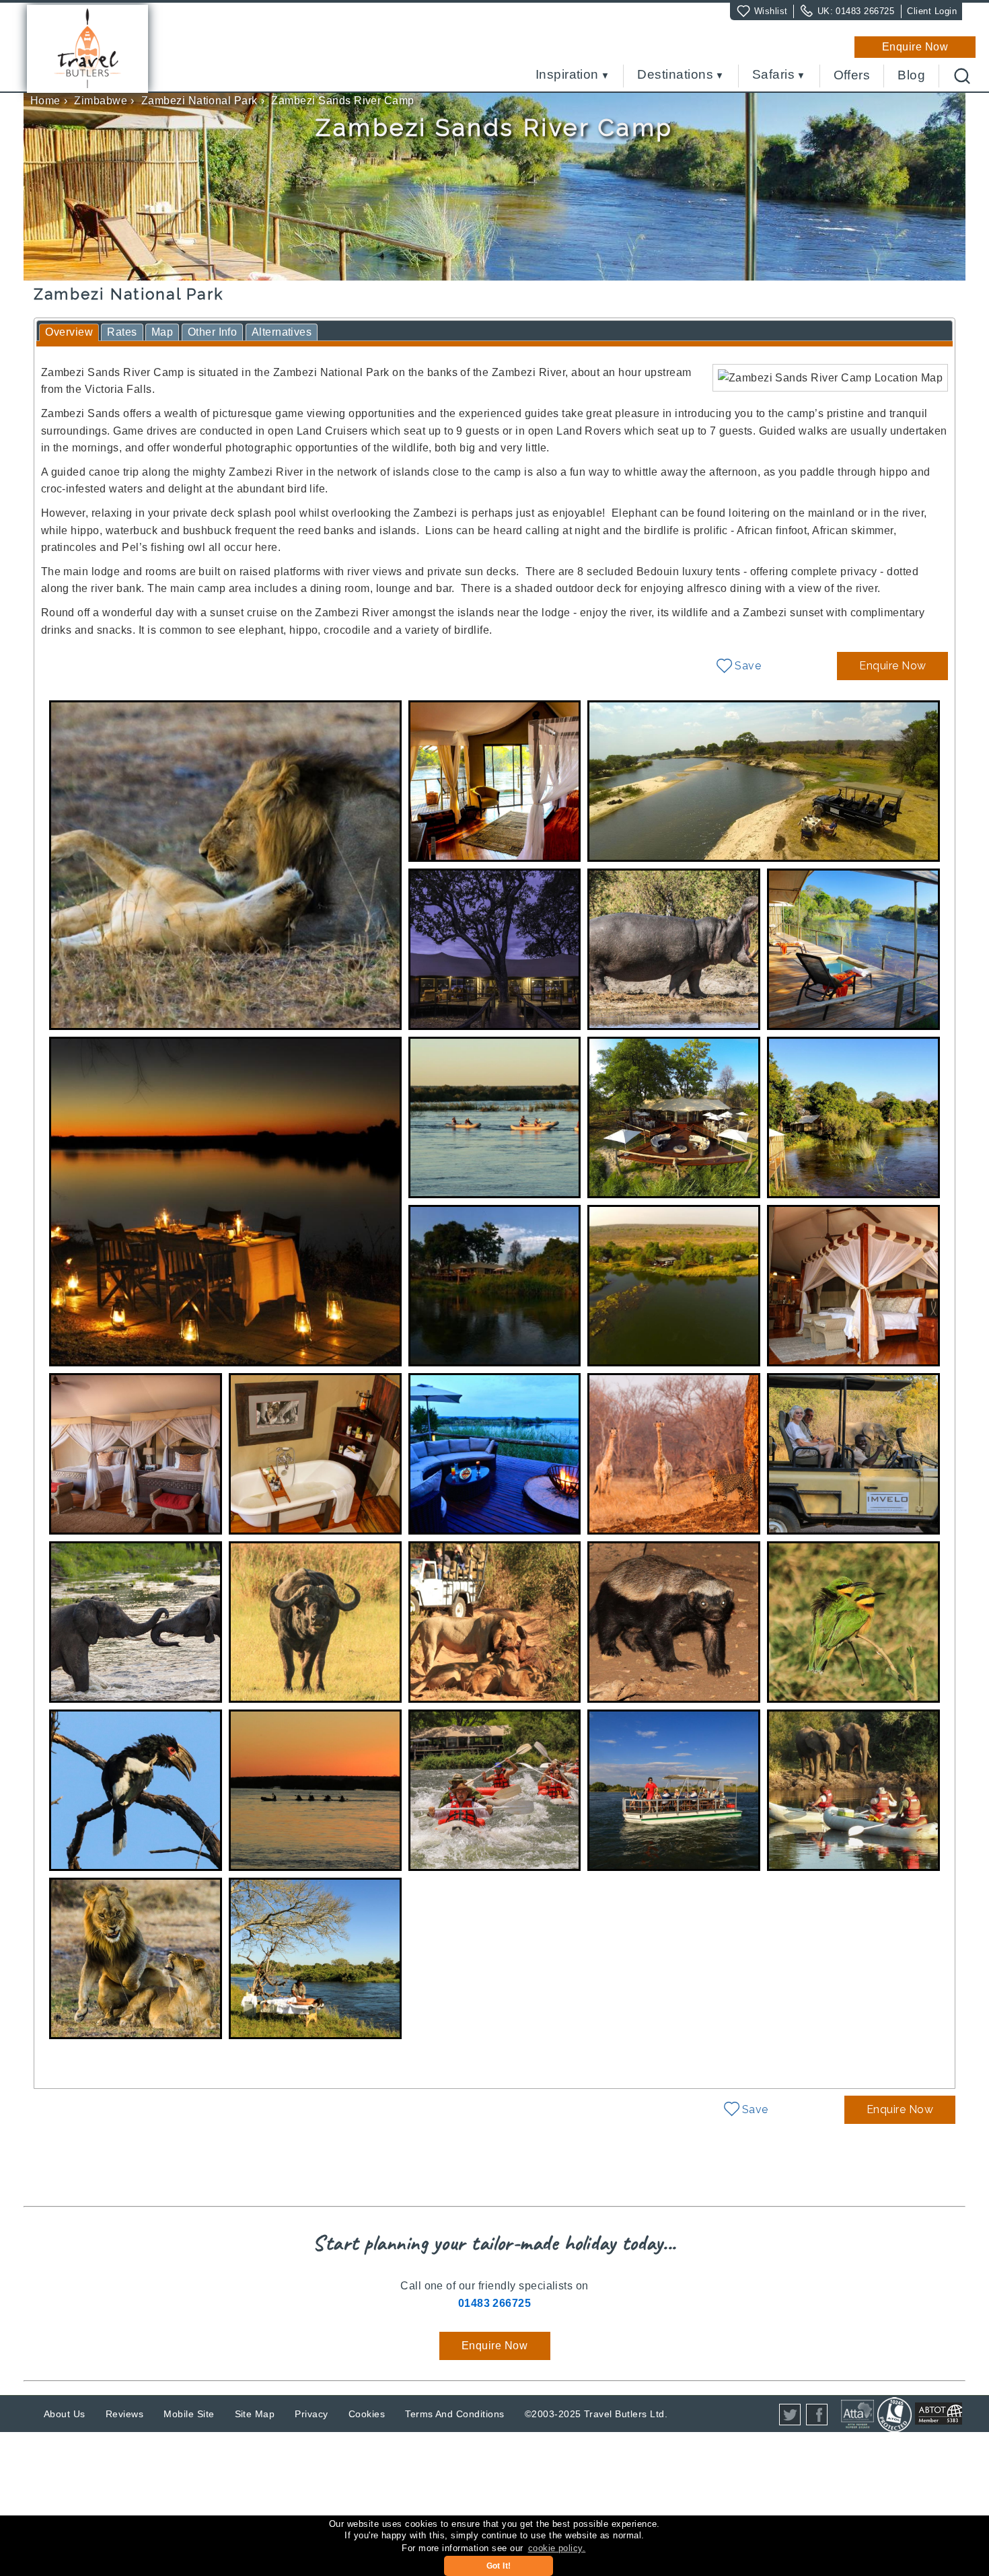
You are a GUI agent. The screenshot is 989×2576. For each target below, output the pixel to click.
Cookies (367, 2414)
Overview (69, 332)
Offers (852, 75)
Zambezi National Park (199, 101)
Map (162, 332)
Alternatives (282, 332)
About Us (65, 2414)
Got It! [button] (499, 2566)
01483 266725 (865, 11)
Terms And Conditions (455, 2414)
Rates (122, 332)
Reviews (124, 2414)
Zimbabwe (101, 101)
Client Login (932, 11)
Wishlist (771, 11)
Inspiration (567, 75)
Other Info (213, 332)
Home (45, 101)
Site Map (255, 2414)
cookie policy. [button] (557, 2548)
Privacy (311, 2414)
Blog (911, 75)
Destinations (675, 75)
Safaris (773, 75)
